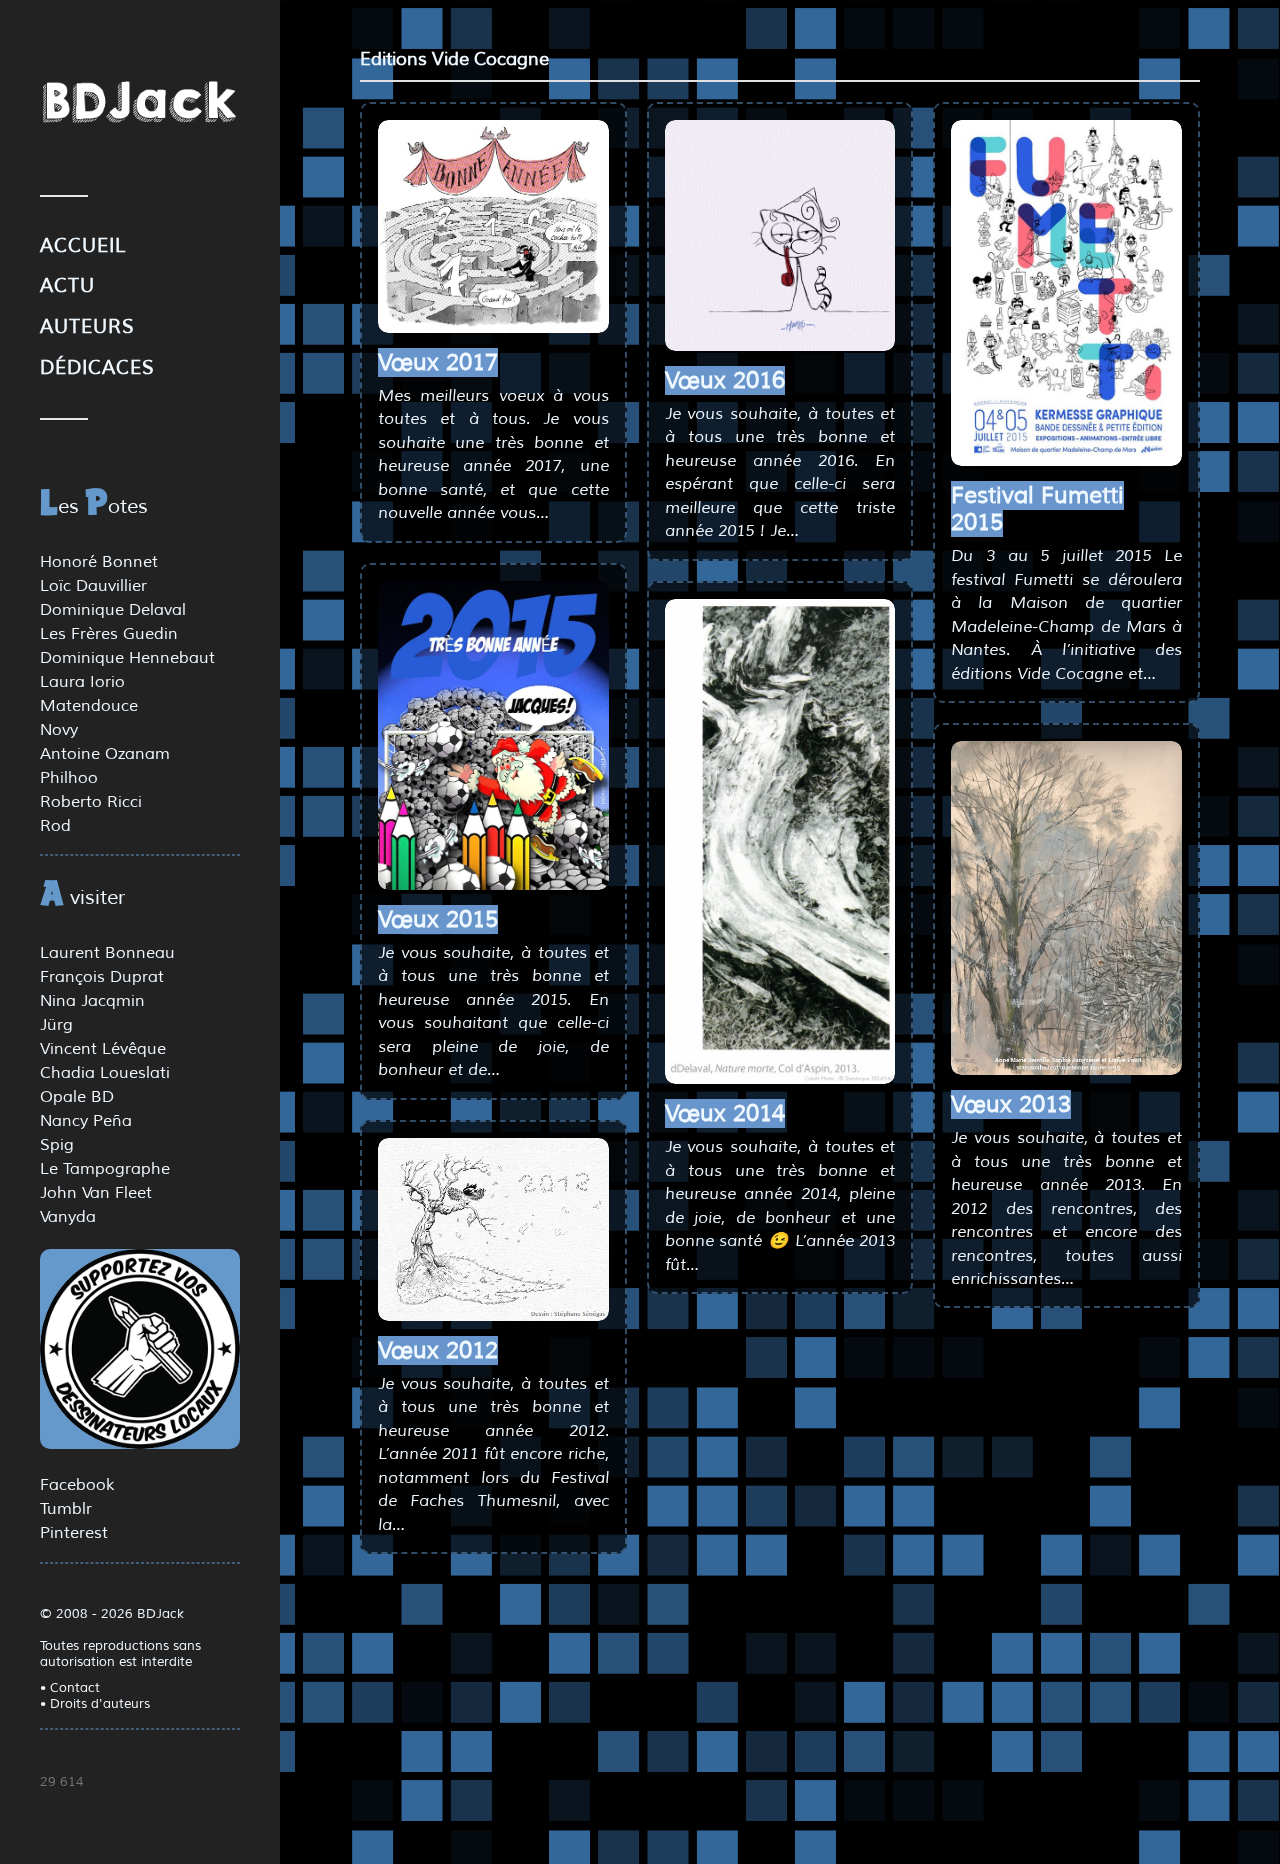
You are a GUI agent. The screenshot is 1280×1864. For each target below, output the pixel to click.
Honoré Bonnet (99, 562)
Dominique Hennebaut (127, 658)
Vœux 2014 (725, 1113)
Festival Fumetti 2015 (1037, 509)
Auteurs (87, 327)
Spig (57, 1145)
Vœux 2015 (438, 919)
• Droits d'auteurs (95, 1704)
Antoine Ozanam (105, 754)
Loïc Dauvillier (93, 586)
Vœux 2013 (1011, 1104)
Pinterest (74, 1533)
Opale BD (77, 1097)
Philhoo (69, 778)
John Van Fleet (96, 1193)
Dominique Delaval (113, 610)
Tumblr (66, 1509)
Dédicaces (97, 368)
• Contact (70, 1688)
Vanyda (68, 1217)
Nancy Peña (86, 1121)
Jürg (56, 1025)
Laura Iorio (82, 682)
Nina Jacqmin (92, 1001)
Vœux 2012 (438, 1350)
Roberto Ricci (91, 802)
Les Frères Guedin (109, 634)
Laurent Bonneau (107, 953)
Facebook (77, 1485)
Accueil (83, 246)
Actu (67, 286)
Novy (59, 730)
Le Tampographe (105, 1169)
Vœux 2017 (438, 362)
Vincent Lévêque (103, 1049)
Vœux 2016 (725, 380)
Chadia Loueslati (105, 1073)
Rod (55, 826)
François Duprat (102, 977)
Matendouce (89, 706)
